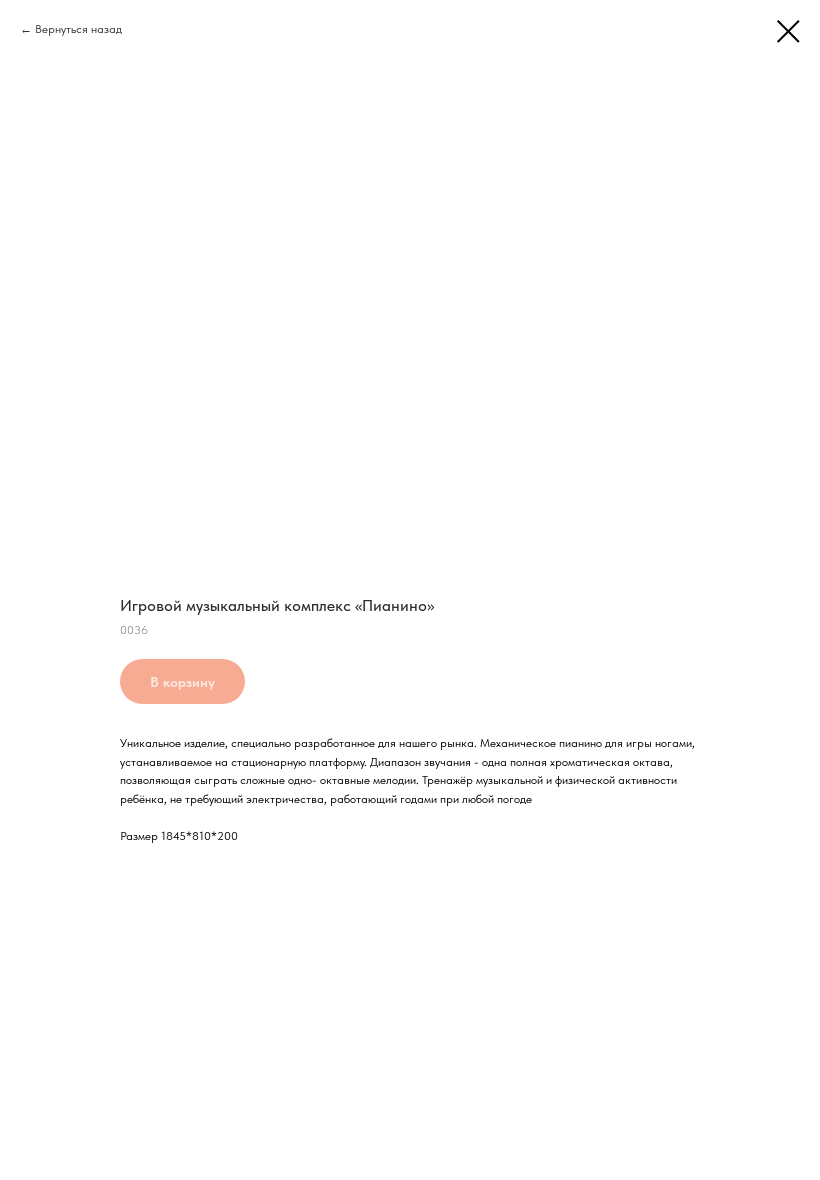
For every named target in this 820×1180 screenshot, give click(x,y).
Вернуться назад (78, 29)
